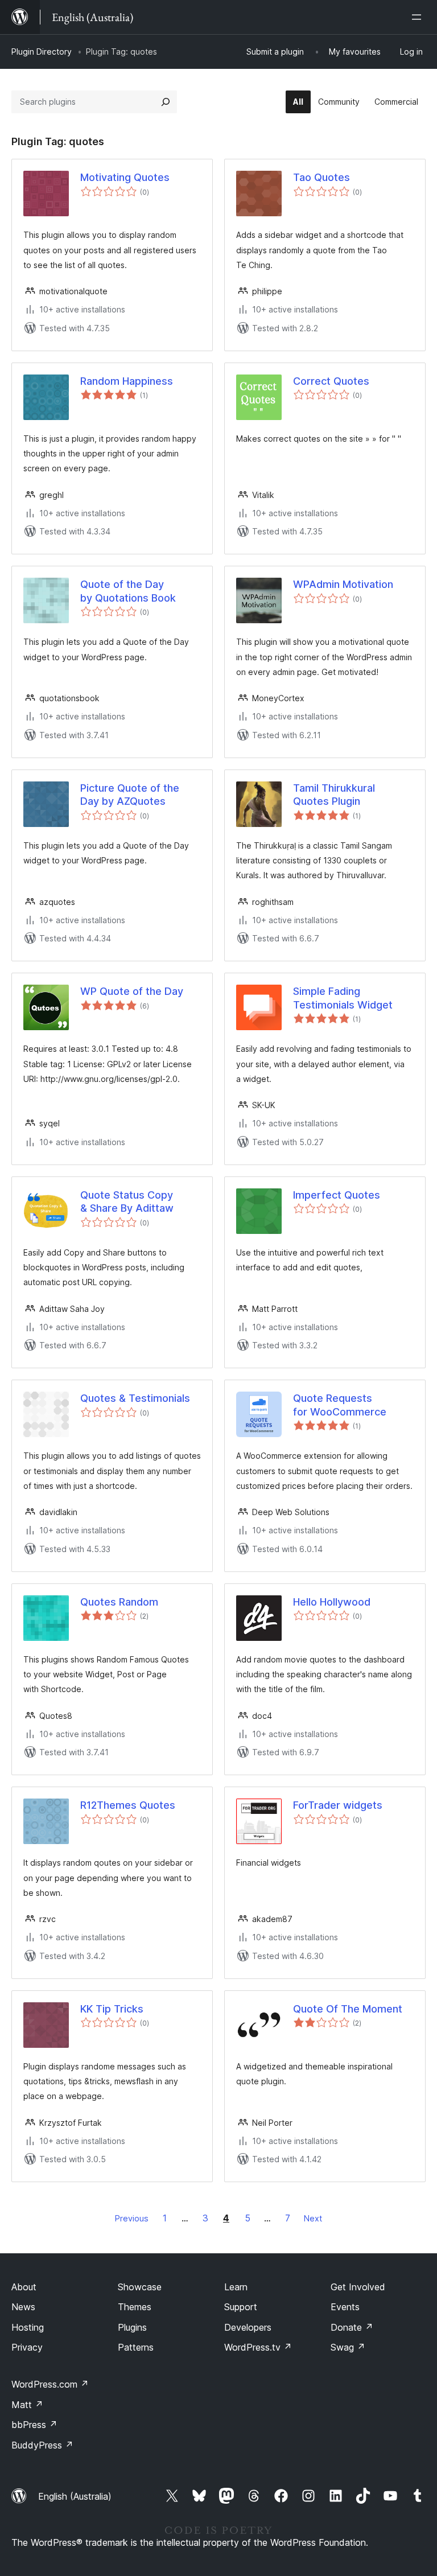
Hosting (28, 2327)
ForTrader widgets (338, 1805)
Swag (348, 2347)
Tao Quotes (321, 177)
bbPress (34, 2425)
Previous (132, 2218)
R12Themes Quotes (128, 1805)
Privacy (27, 2347)
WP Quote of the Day (132, 991)
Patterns (136, 2347)
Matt (27, 2405)
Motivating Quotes (125, 177)
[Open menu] (419, 17)
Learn (236, 2287)
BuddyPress (42, 2445)
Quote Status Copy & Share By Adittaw (127, 1201)
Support (241, 2307)
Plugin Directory (42, 52)
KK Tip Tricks (112, 2009)
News (23, 2307)
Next (313, 2218)
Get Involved (358, 2287)
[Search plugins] (166, 102)
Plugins (132, 2327)
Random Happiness (127, 381)
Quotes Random (119, 1602)
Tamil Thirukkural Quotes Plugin (334, 795)
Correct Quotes (331, 381)
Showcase (140, 2287)
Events (345, 2307)
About (24, 2287)
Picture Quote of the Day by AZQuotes (130, 795)
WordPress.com (50, 2384)
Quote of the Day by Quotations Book (128, 591)
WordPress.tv (258, 2347)
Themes (135, 2307)
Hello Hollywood (332, 1602)
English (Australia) (75, 2496)
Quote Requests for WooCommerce (340, 1405)
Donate (352, 2327)
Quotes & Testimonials (135, 1398)
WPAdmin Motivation (343, 584)
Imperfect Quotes (337, 1195)
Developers (248, 2327)
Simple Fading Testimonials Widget (343, 998)
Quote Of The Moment (348, 2009)
